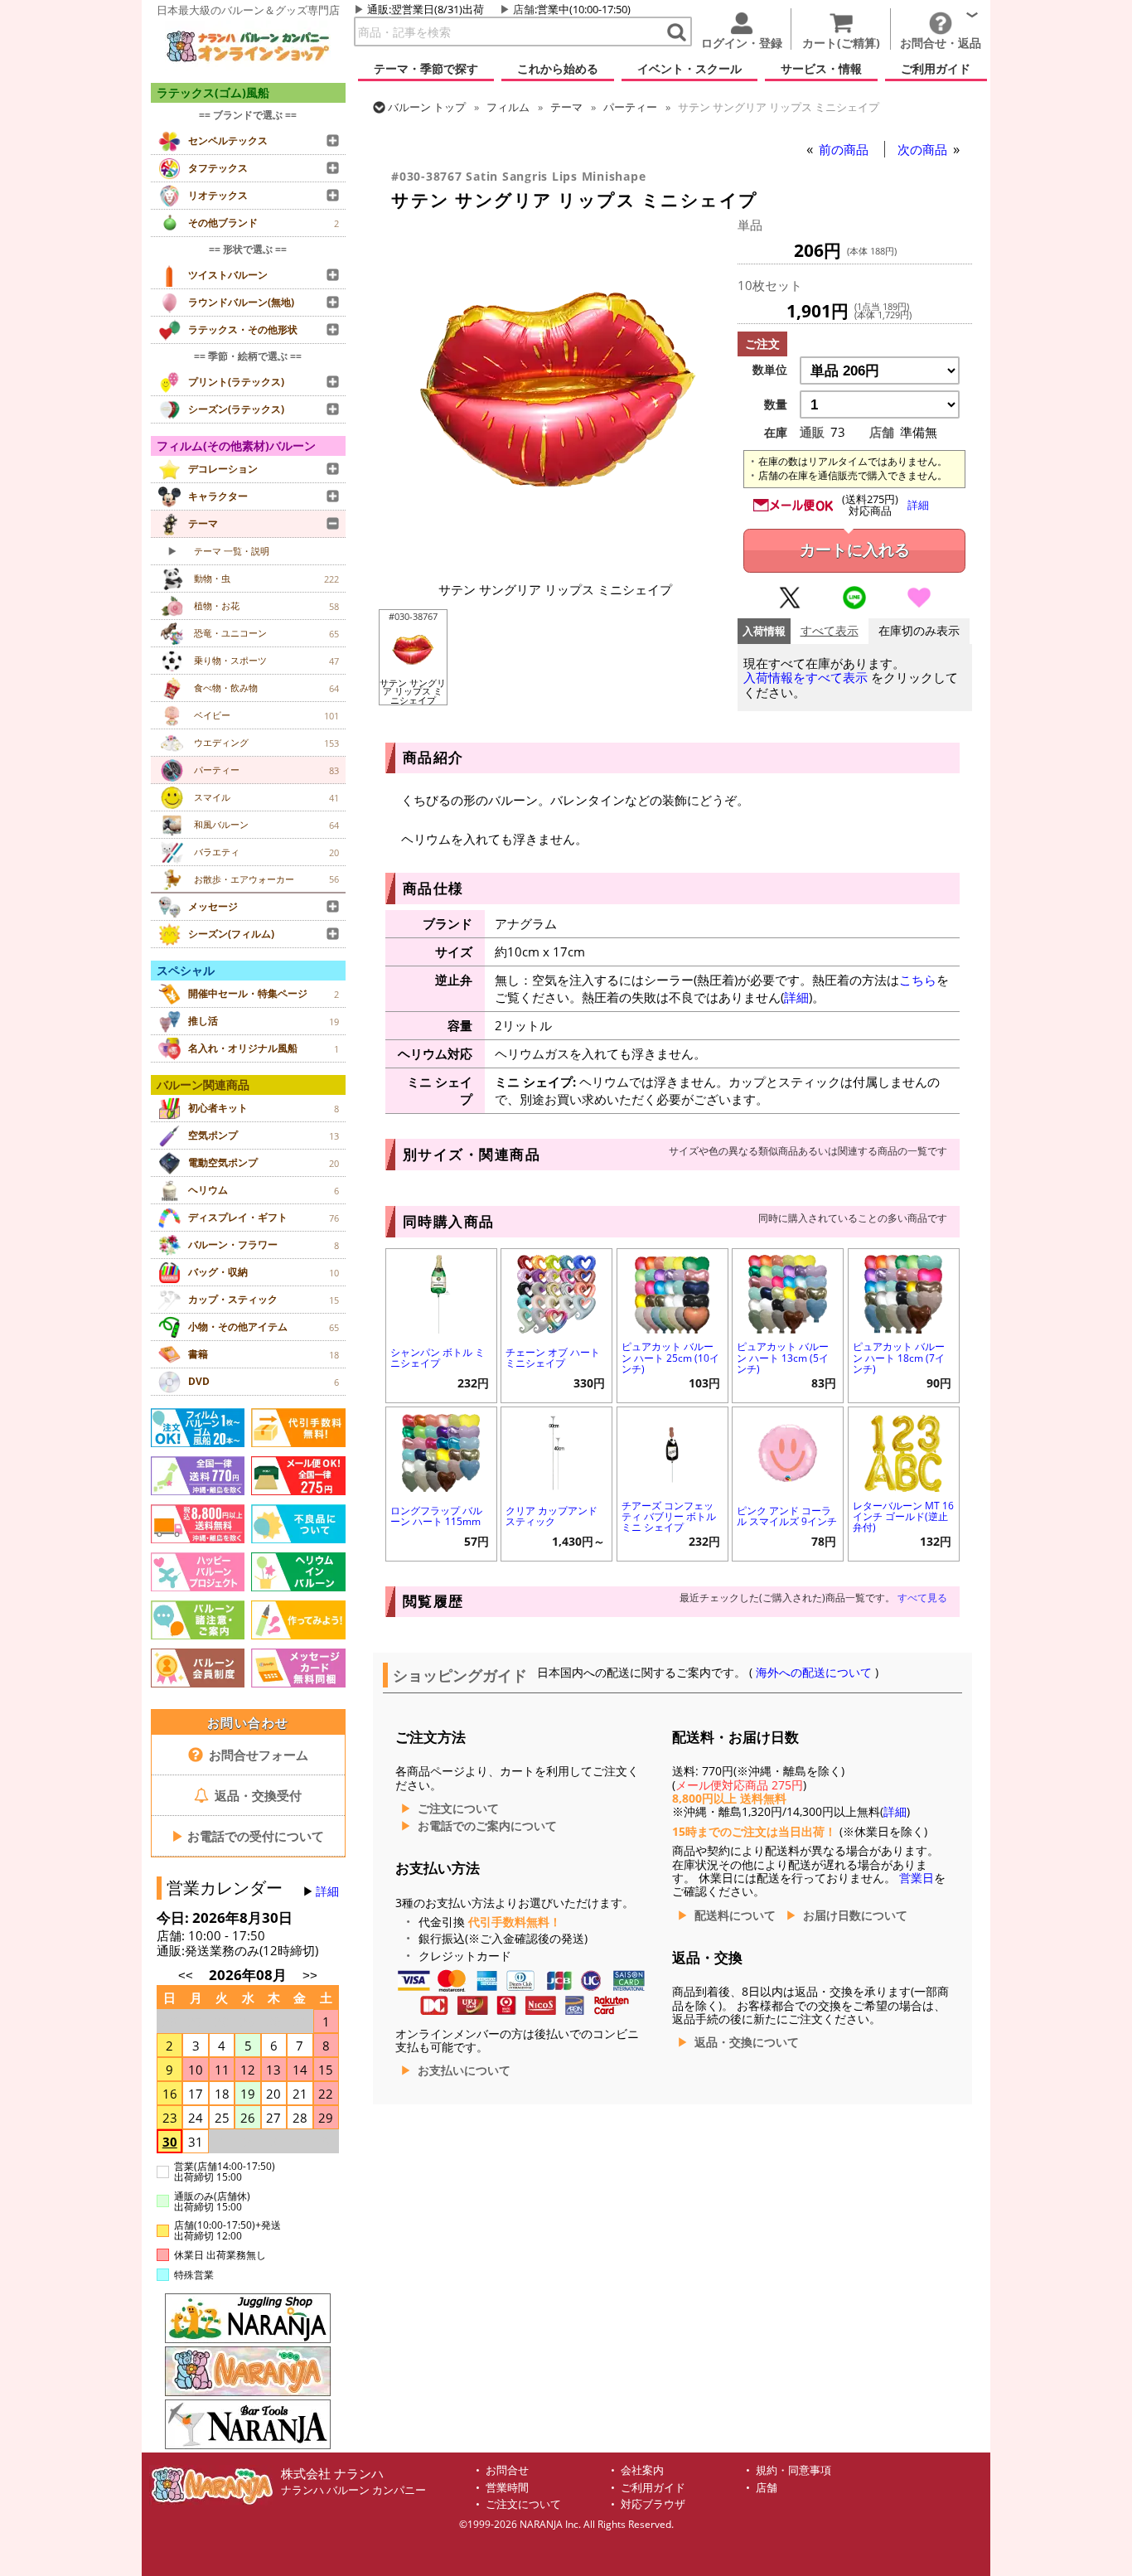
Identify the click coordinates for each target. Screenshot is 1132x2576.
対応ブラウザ (653, 2504)
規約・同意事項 (793, 2470)
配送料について (735, 1915)
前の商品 (845, 149)
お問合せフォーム (257, 1755)
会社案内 (642, 2470)
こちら (918, 980)
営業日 (917, 1878)
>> (310, 1976)
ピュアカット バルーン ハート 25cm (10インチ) (670, 1357)
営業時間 (507, 2488)
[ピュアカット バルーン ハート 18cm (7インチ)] (904, 1293)
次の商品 (924, 149)
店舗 (524, 9)
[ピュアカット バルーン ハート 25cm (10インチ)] (672, 1293)
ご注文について (458, 1809)
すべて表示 (830, 631)
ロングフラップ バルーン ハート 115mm (436, 1516)
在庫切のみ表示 (919, 631)
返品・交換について (747, 2042)
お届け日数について (855, 1915)
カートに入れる (855, 550)
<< (186, 1976)
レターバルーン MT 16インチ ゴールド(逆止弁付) (903, 1516)
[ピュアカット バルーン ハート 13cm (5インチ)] (788, 1293)
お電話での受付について (248, 1836)
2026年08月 (249, 1975)
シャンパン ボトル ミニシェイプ (438, 1358)
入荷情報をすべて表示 (805, 678)
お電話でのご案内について (487, 1826)
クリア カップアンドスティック (551, 1516)
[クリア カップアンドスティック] (556, 1451)
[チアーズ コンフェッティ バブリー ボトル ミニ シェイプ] (672, 1451)
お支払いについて (464, 2070)
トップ (427, 107)
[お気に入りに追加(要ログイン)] (919, 605)
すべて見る (922, 1598)
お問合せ (507, 2470)
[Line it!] (854, 605)
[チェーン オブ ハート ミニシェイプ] (556, 1293)
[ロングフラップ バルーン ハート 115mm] (441, 1451)
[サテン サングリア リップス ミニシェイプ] (555, 563)
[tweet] (790, 605)
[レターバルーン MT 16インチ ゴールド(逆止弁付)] (904, 1451)
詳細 (327, 1891)
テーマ (566, 107)
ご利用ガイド (653, 2488)
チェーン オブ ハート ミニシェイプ (553, 1358)
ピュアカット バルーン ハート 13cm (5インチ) (783, 1357)
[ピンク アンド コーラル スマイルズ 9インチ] (788, 1451)
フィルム (508, 107)
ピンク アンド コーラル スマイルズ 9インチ (787, 1516)
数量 (776, 404)
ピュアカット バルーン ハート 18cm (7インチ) (899, 1357)
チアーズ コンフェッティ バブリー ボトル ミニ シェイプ (669, 1516)
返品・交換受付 (256, 1795)
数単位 (770, 370)
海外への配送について (814, 1673)
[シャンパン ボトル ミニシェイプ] (441, 1293)
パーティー (630, 107)
